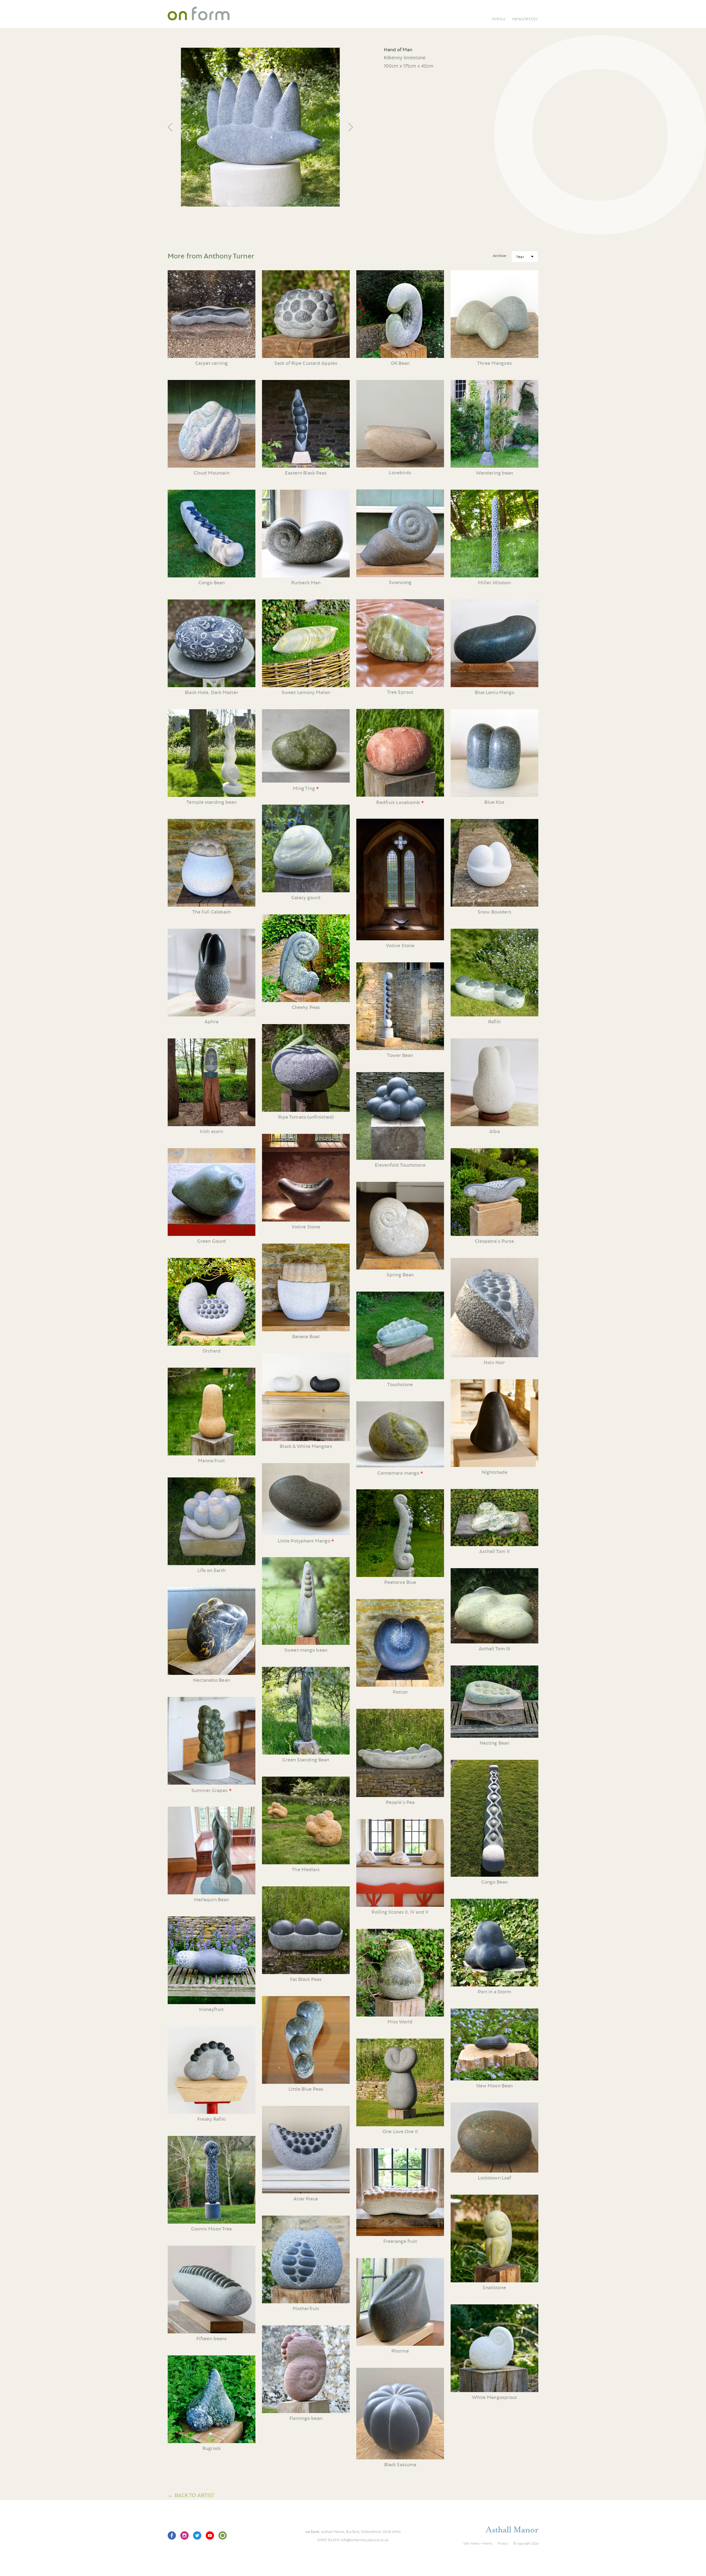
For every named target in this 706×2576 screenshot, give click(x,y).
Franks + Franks (481, 2543)
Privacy (503, 2543)
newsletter (525, 19)
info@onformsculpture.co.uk (365, 2540)
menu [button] (498, 19)
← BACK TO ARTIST (191, 2495)
